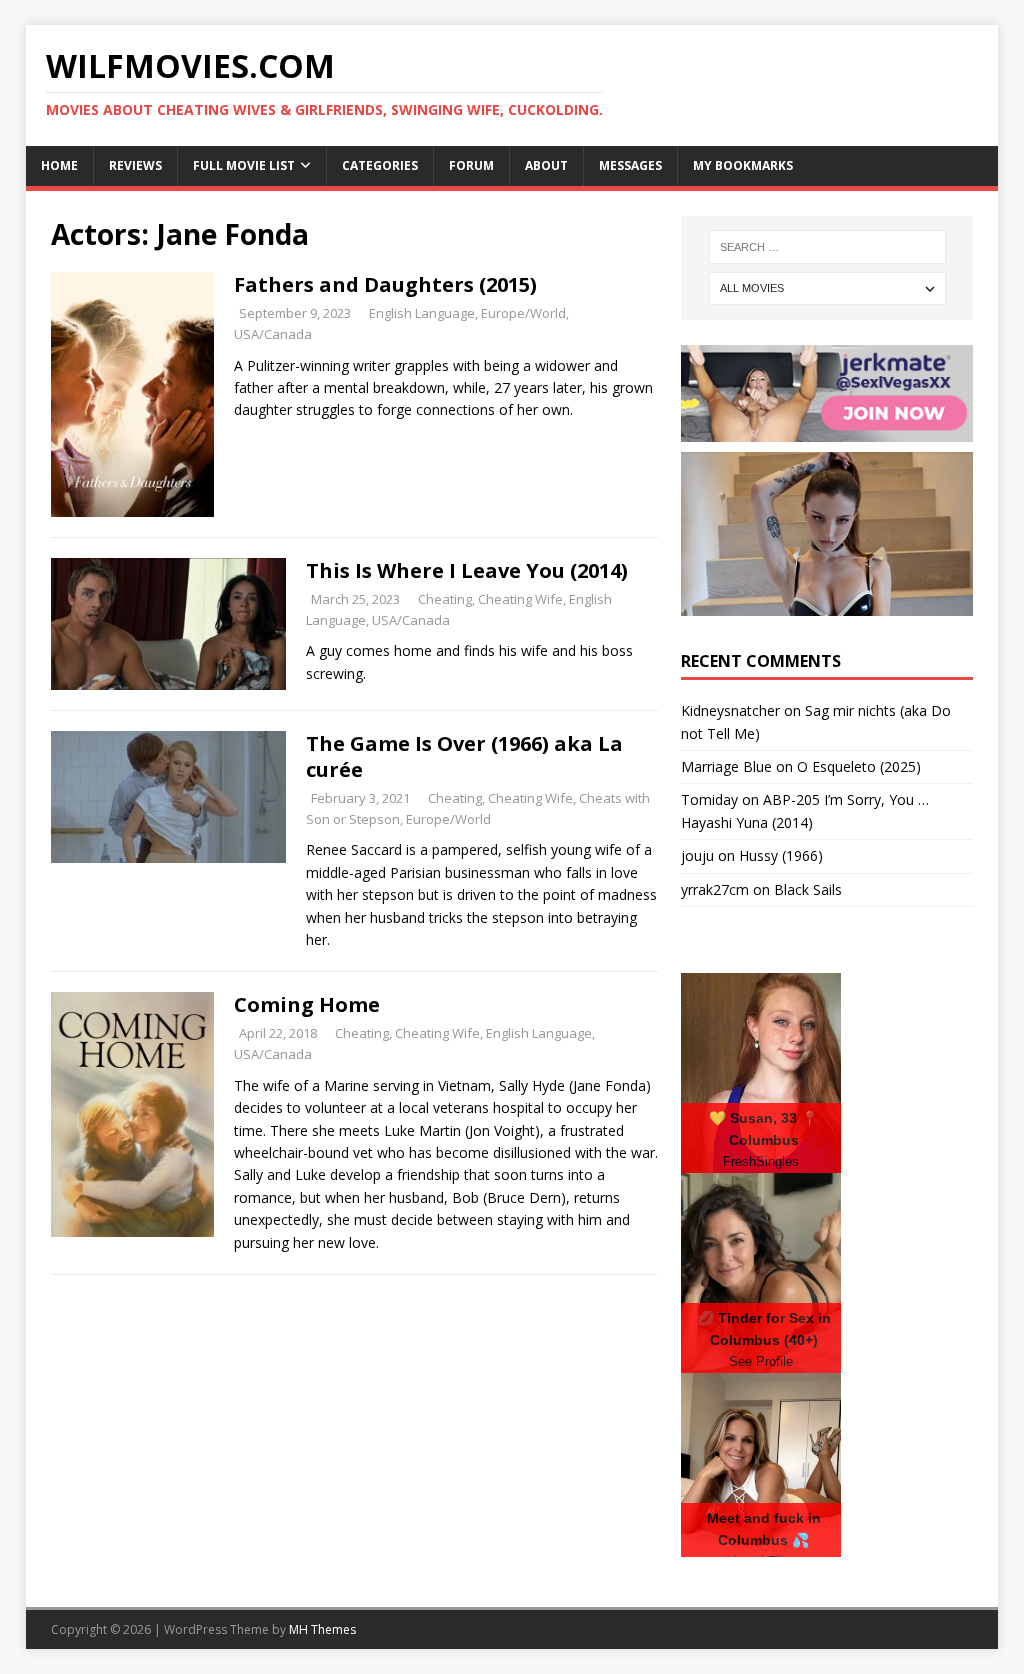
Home (59, 165)
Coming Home (307, 1004)
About (546, 165)
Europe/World (523, 313)
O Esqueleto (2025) (859, 766)
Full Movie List (244, 165)
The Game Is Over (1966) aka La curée (464, 756)
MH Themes (322, 1629)
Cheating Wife (520, 599)
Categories (380, 165)
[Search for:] (827, 247)
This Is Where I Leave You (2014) (467, 570)
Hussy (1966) (781, 855)
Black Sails (808, 889)
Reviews (135, 165)
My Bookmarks (743, 165)
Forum (471, 165)
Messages (630, 165)
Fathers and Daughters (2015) (385, 284)
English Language (422, 313)
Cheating (445, 599)
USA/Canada (273, 334)
